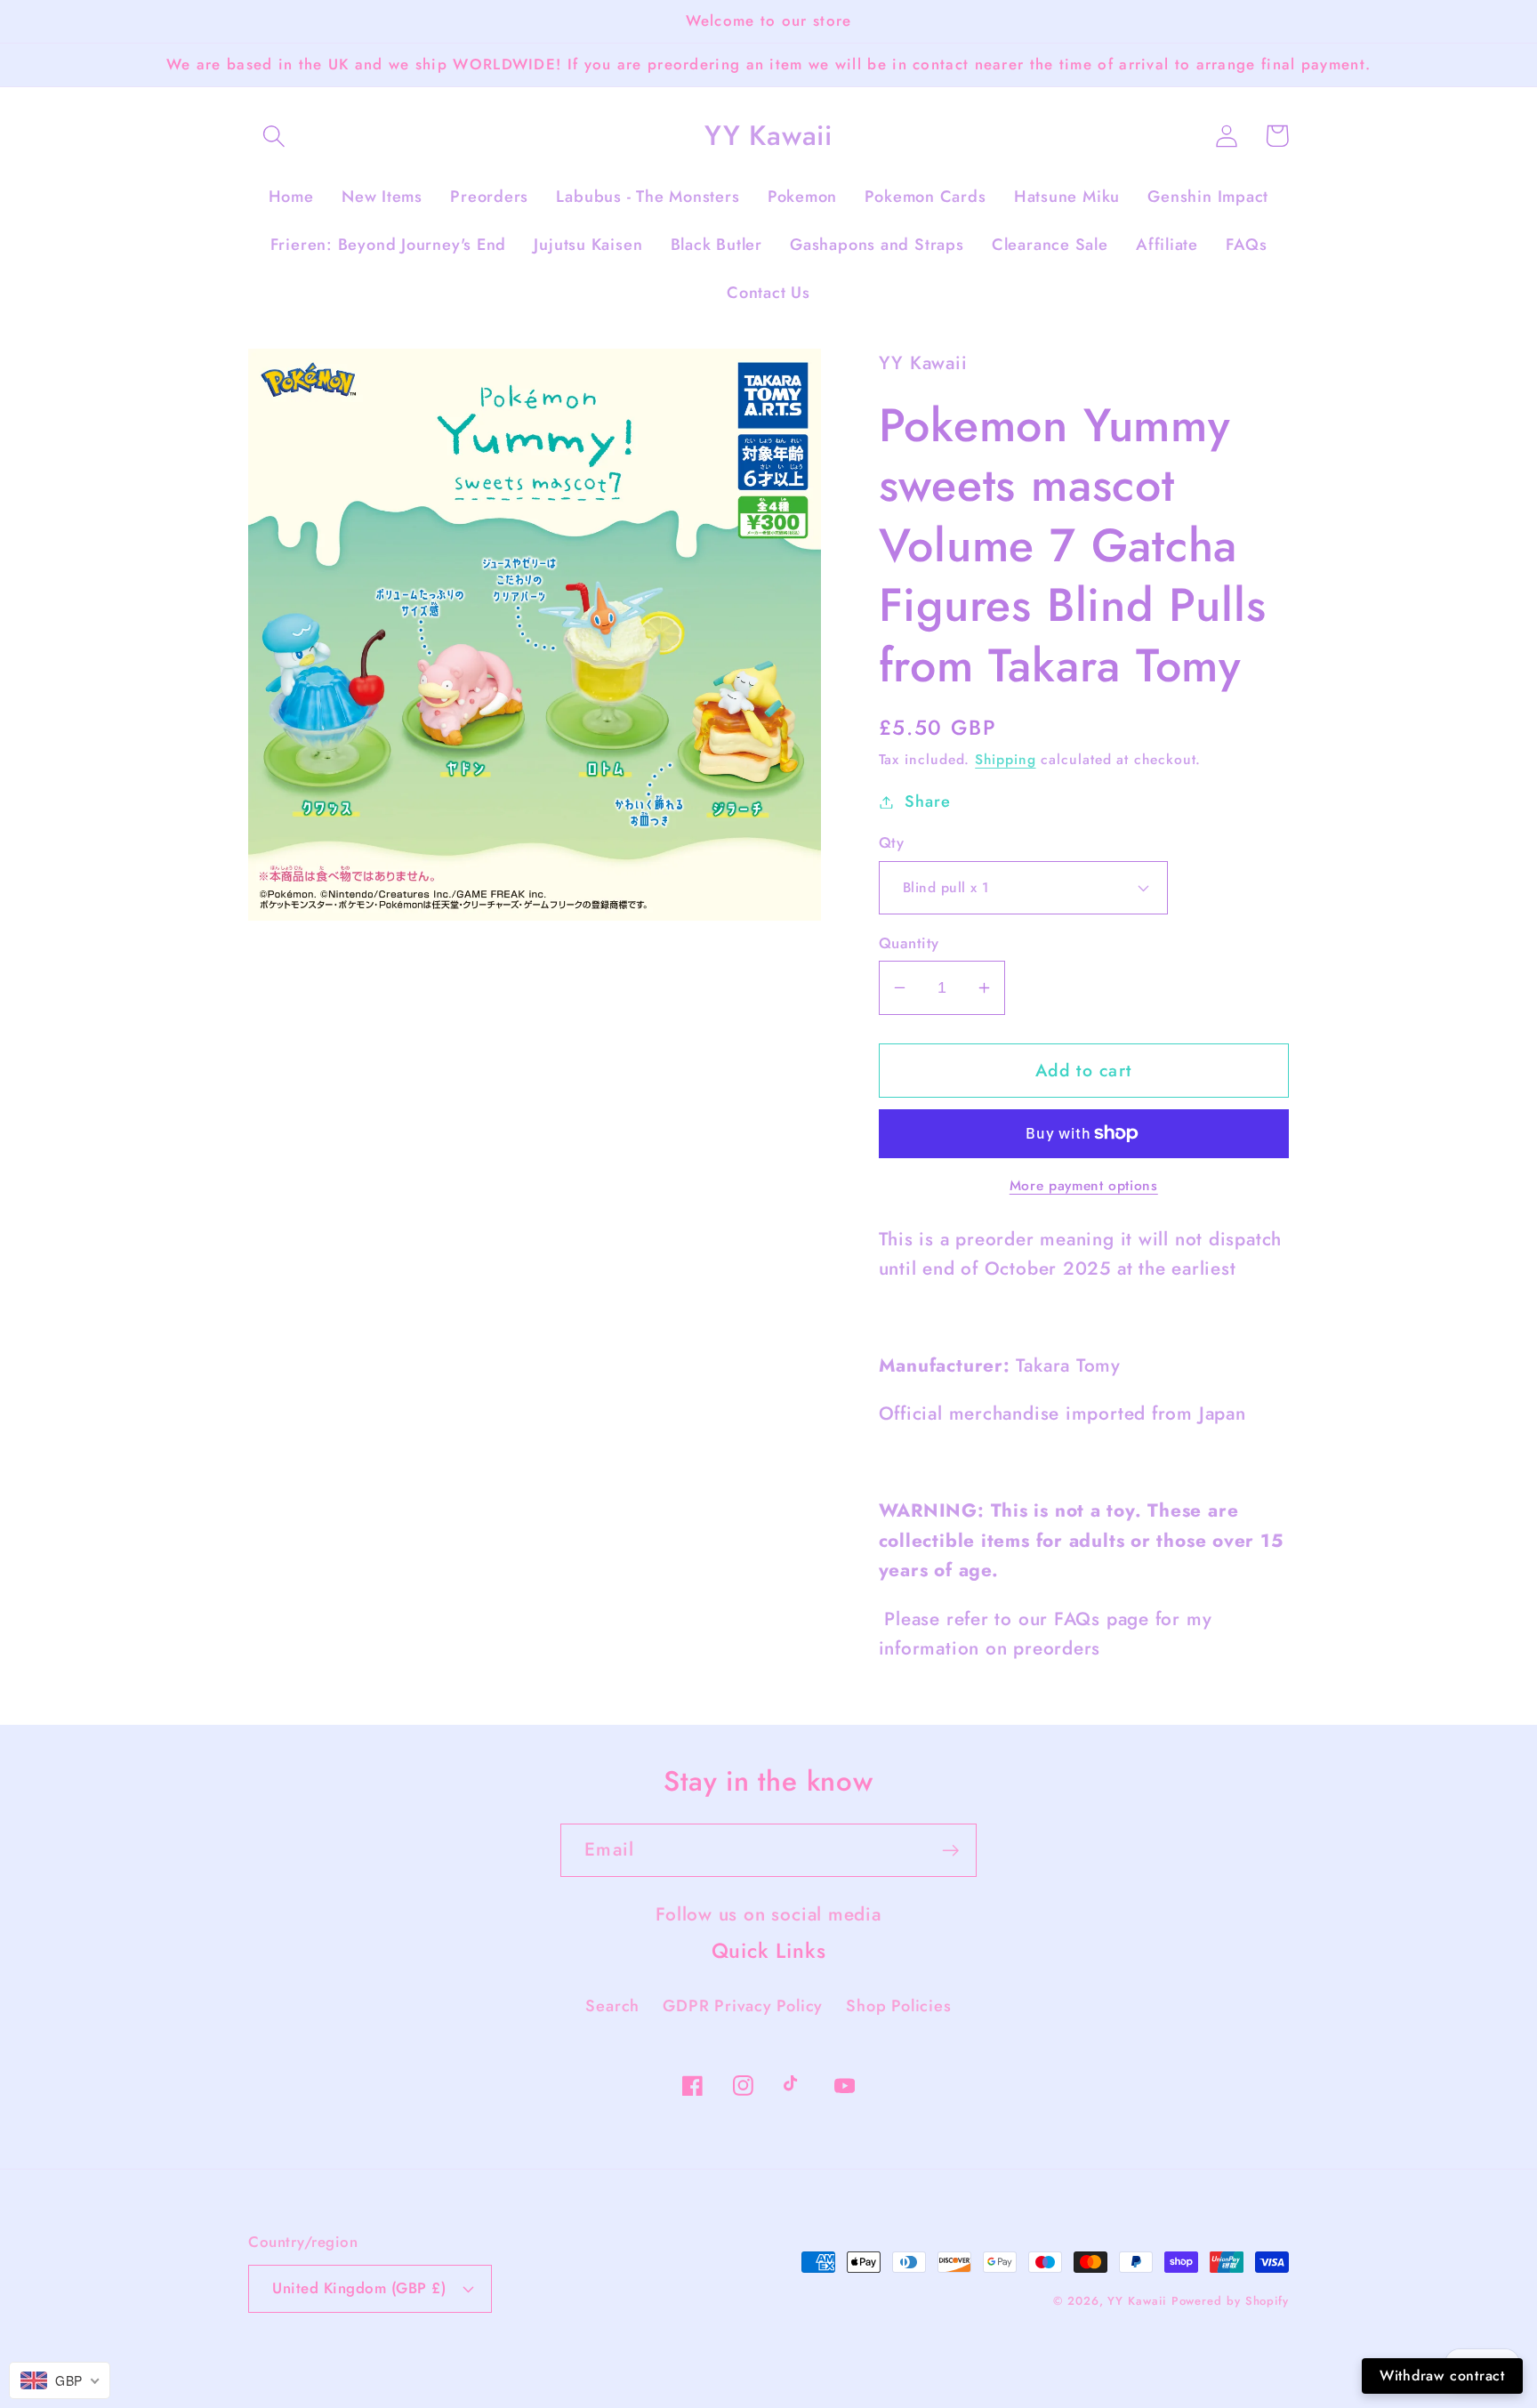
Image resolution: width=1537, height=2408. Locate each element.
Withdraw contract (1442, 2376)
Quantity (909, 943)
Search (612, 2006)
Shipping (1005, 759)
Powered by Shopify (1230, 2301)
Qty (892, 843)
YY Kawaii (1136, 2301)
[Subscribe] (950, 1851)
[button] (274, 136)
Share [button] (927, 801)
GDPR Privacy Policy (743, 2006)
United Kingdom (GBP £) (359, 2288)
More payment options (1084, 1186)
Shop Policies (898, 2006)
